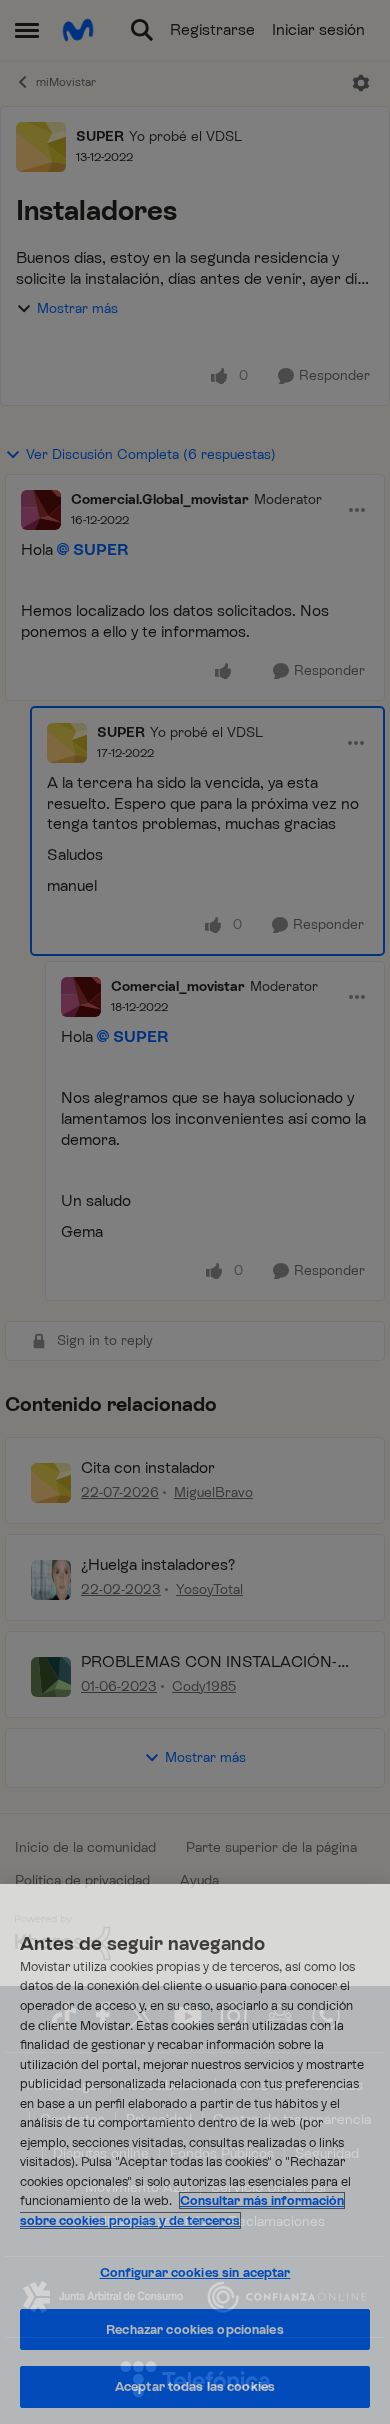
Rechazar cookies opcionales (195, 2329)
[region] (195, 2154)
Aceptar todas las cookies (195, 2386)
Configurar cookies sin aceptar (195, 2272)
